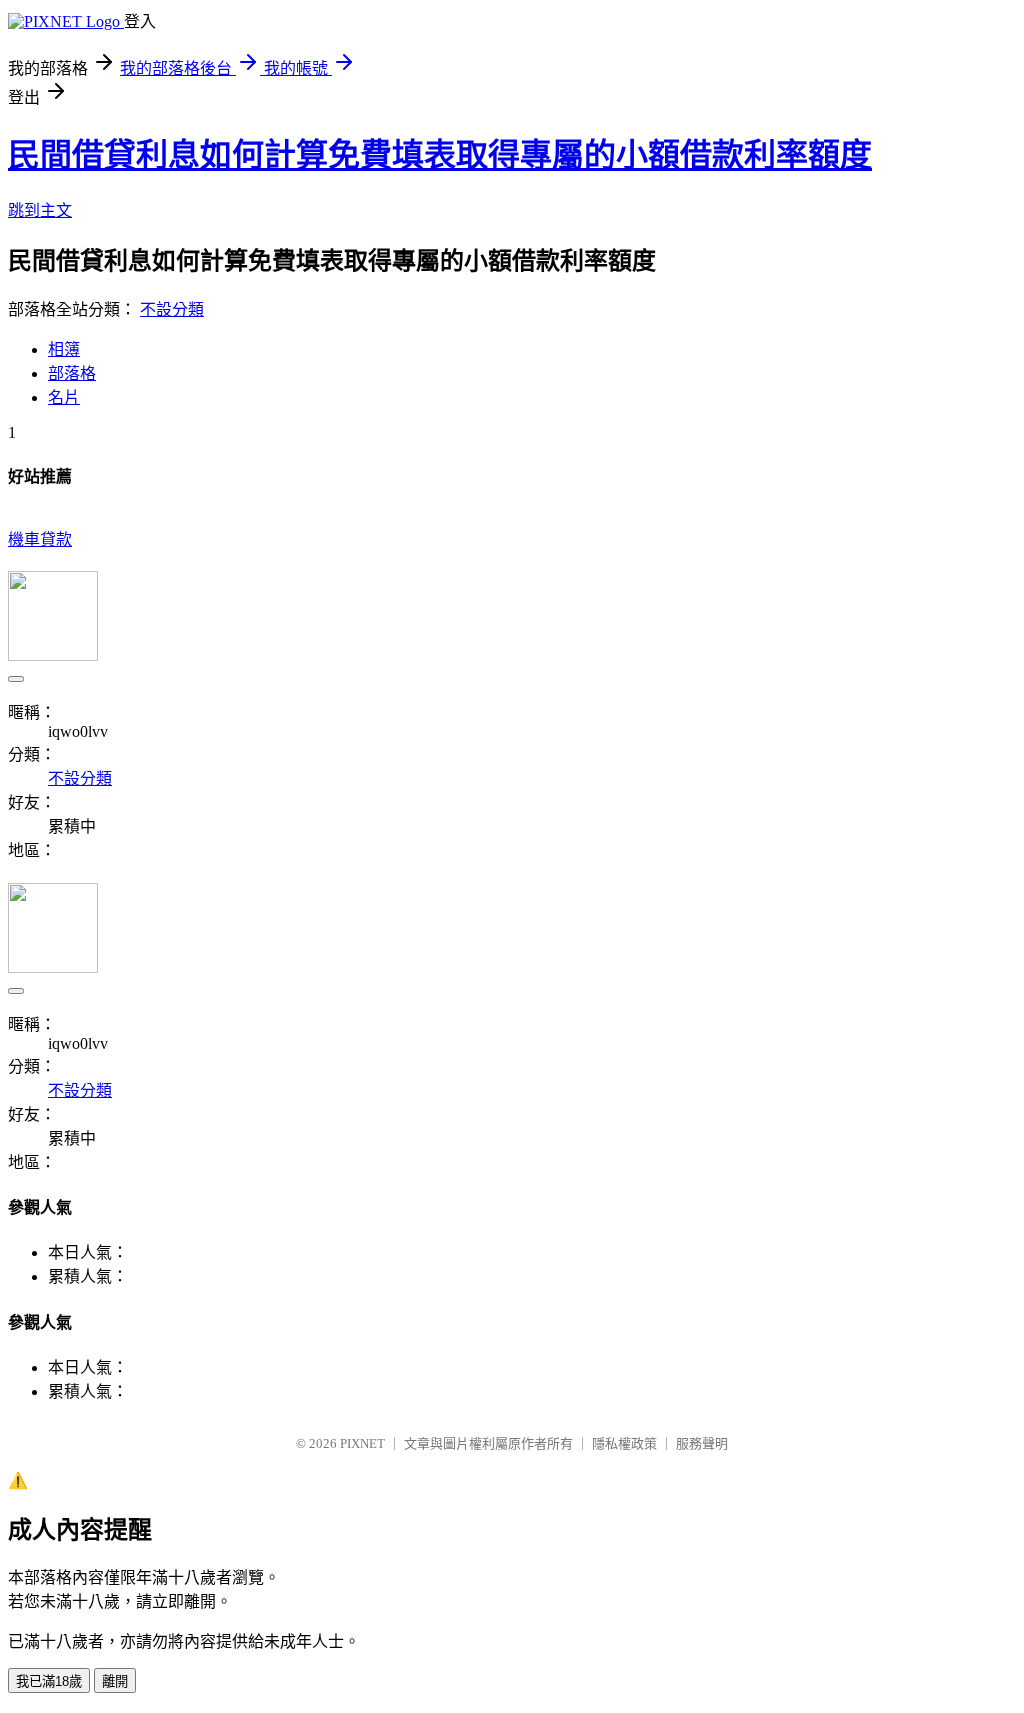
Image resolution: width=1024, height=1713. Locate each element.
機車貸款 (40, 539)
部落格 (72, 373)
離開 (115, 1681)
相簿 (64, 349)
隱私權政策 (624, 1443)
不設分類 (172, 309)
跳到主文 (40, 210)
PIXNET (362, 1443)
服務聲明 (702, 1443)
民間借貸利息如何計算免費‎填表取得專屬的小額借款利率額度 (440, 155)
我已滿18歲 (49, 1681)
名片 (64, 397)
